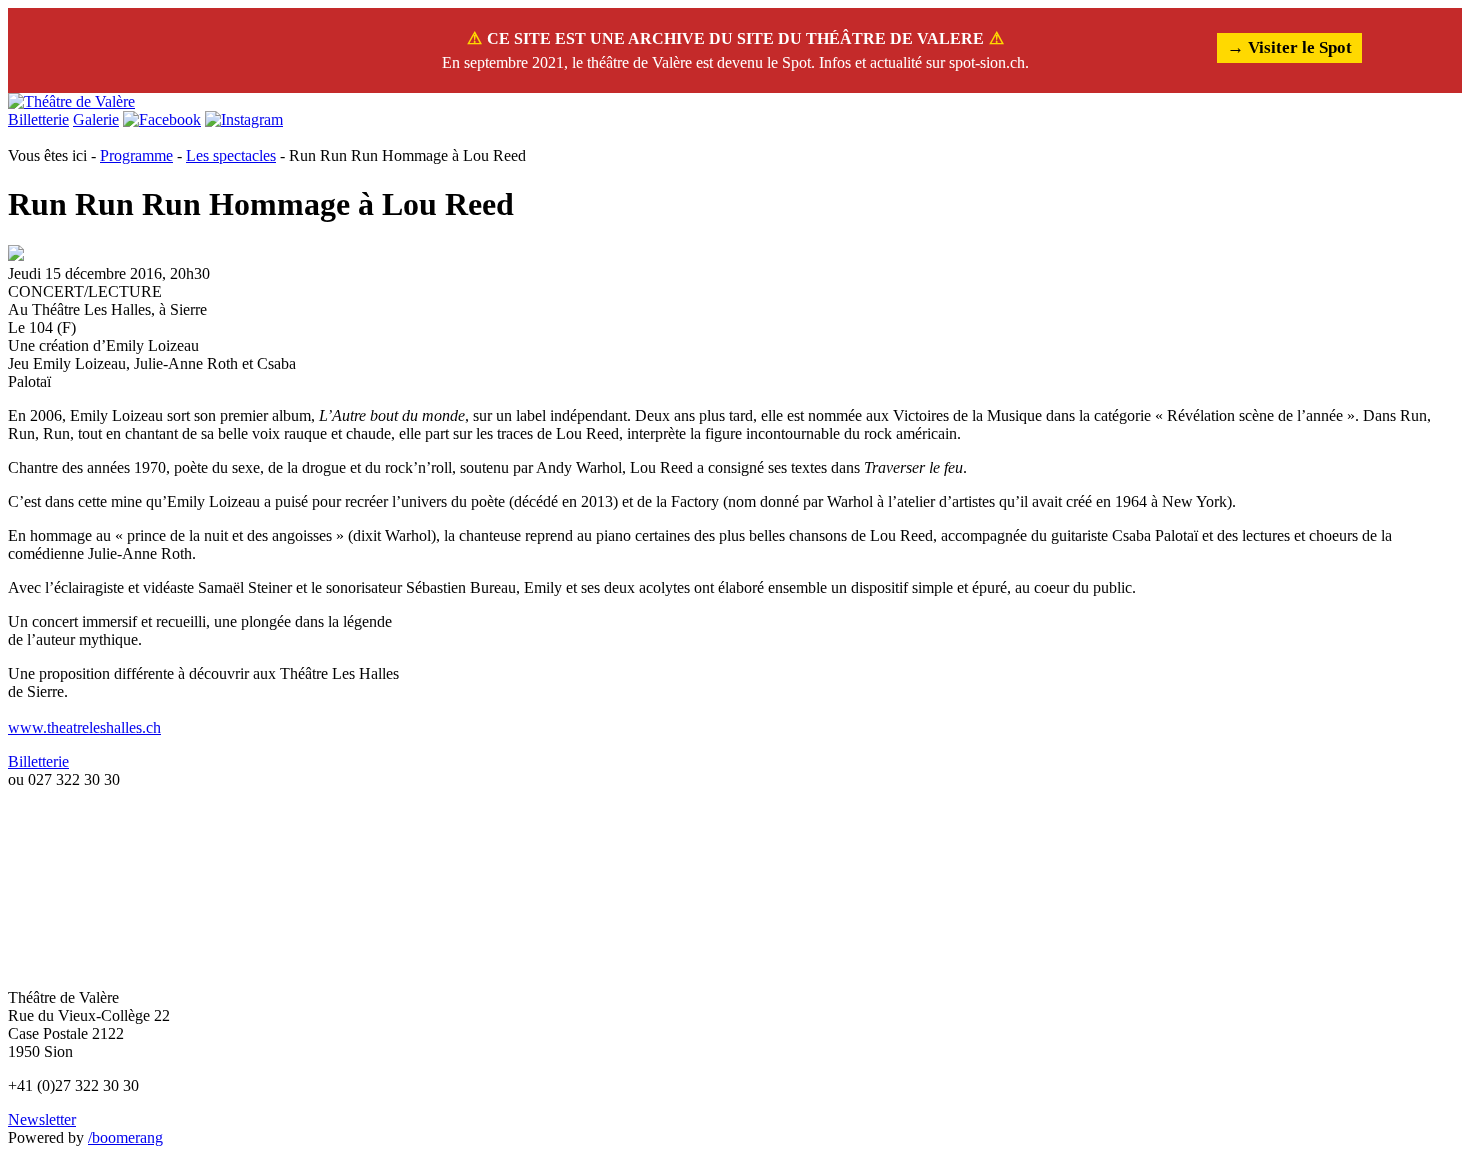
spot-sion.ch (987, 62)
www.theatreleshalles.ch (84, 727)
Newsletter (42, 1119)
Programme (136, 155)
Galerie (96, 119)
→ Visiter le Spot (1289, 47)
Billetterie (38, 119)
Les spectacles (231, 155)
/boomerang (125, 1137)
